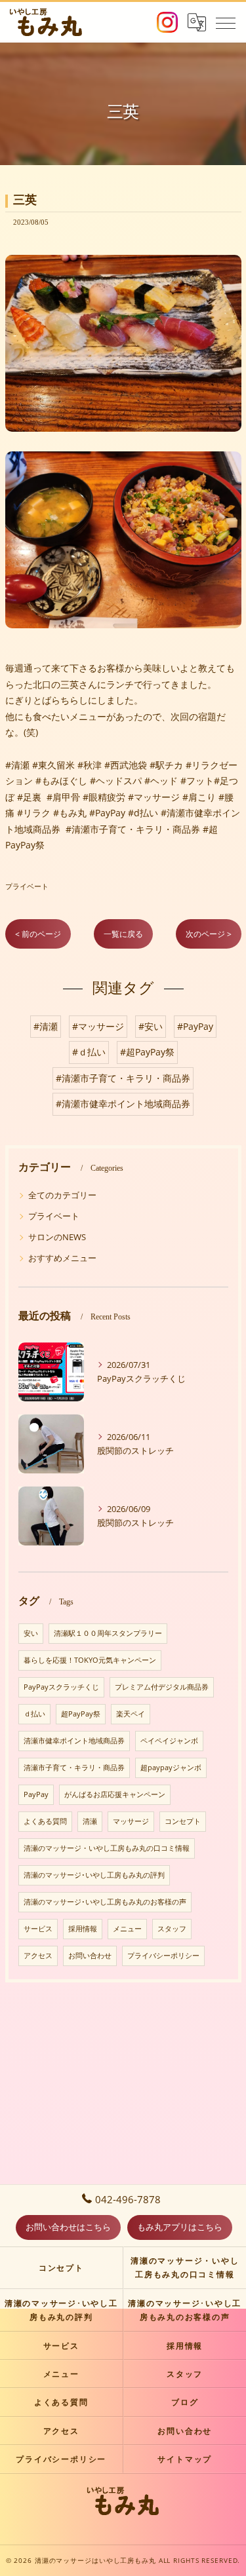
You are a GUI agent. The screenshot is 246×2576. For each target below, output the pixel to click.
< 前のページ (38, 934)
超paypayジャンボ (171, 1768)
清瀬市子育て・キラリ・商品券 (74, 1768)
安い (31, 1633)
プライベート (27, 886)
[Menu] (226, 22)
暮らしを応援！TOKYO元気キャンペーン (90, 1660)
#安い (151, 1026)
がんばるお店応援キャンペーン (115, 1794)
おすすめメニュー (62, 1258)
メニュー (127, 1929)
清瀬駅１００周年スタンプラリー (108, 1633)
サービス (38, 1929)
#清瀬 (46, 1026)
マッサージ (131, 1821)
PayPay (36, 1794)
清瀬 (90, 1821)
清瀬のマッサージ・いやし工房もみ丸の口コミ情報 (107, 1848)
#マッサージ (98, 1026)
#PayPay (195, 1026)
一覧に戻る (123, 934)
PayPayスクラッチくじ (61, 1687)
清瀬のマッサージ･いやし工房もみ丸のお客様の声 (105, 1902)
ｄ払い (34, 1714)
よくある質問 (45, 1821)
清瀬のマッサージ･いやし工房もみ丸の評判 (94, 1875)
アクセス (38, 1956)
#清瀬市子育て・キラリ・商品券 (123, 1078)
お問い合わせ (90, 1956)
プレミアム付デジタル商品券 (162, 1687)
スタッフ (172, 1929)
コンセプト (183, 1821)
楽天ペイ (131, 1714)
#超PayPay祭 (147, 1052)
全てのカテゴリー (62, 1195)
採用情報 (83, 1929)
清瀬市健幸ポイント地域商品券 (74, 1741)
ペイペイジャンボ (169, 1741)
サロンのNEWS (57, 1237)
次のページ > (209, 934)
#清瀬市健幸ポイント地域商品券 (123, 1104)
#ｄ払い (89, 1052)
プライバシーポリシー (163, 1956)
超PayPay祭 (81, 1714)
